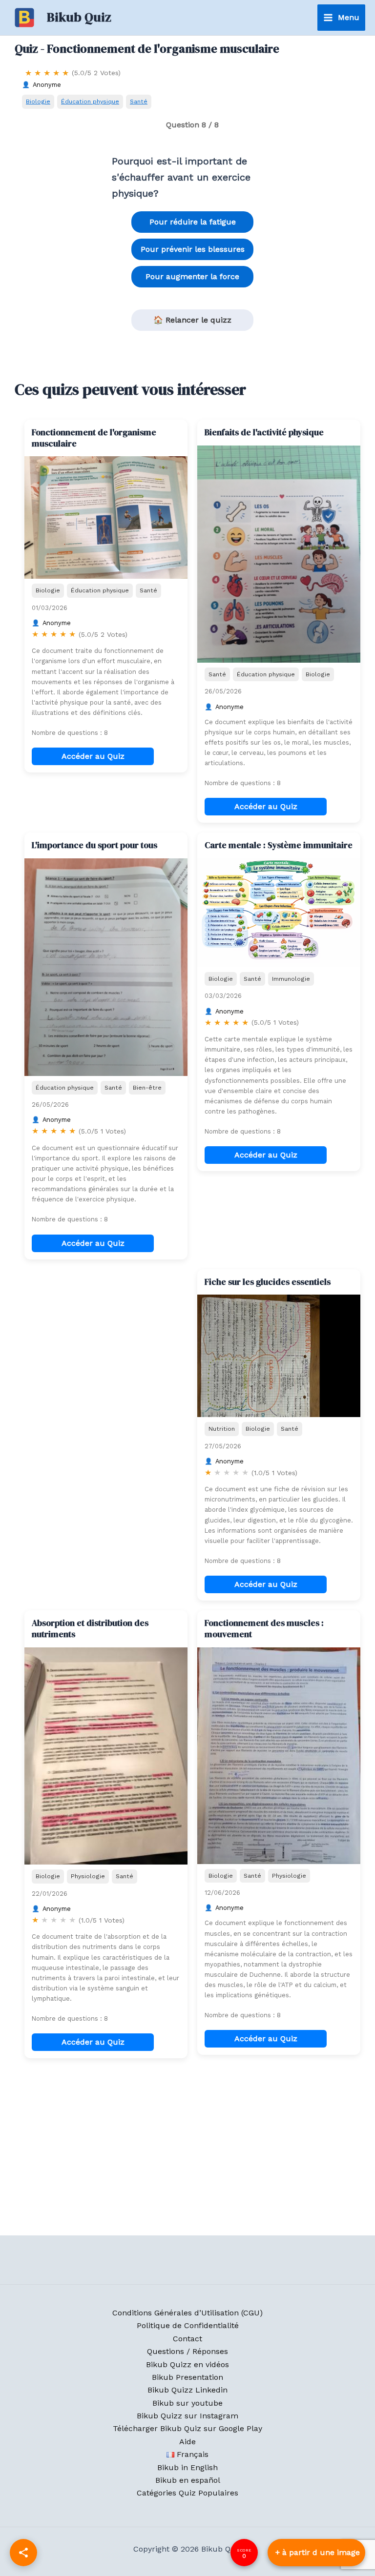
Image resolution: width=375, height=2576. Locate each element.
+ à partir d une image (318, 2552)
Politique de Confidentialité (188, 2325)
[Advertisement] (106, 1330)
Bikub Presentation (187, 2377)
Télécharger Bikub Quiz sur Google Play (187, 2428)
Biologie (38, 101)
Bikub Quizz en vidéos (187, 2364)
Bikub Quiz (79, 17)
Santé (139, 101)
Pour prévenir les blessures (193, 249)
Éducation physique (90, 101)
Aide (187, 2442)
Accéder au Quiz (93, 756)
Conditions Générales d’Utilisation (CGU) (187, 2313)
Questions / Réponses (187, 2351)
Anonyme (47, 85)
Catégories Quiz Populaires (187, 2493)
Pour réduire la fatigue (193, 222)
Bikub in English (187, 2467)
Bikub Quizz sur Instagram (187, 2416)
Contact (187, 2339)
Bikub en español (188, 2480)
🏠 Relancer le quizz (192, 320)
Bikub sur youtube (187, 2403)
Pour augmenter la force (192, 276)
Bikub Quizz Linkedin (187, 2390)
